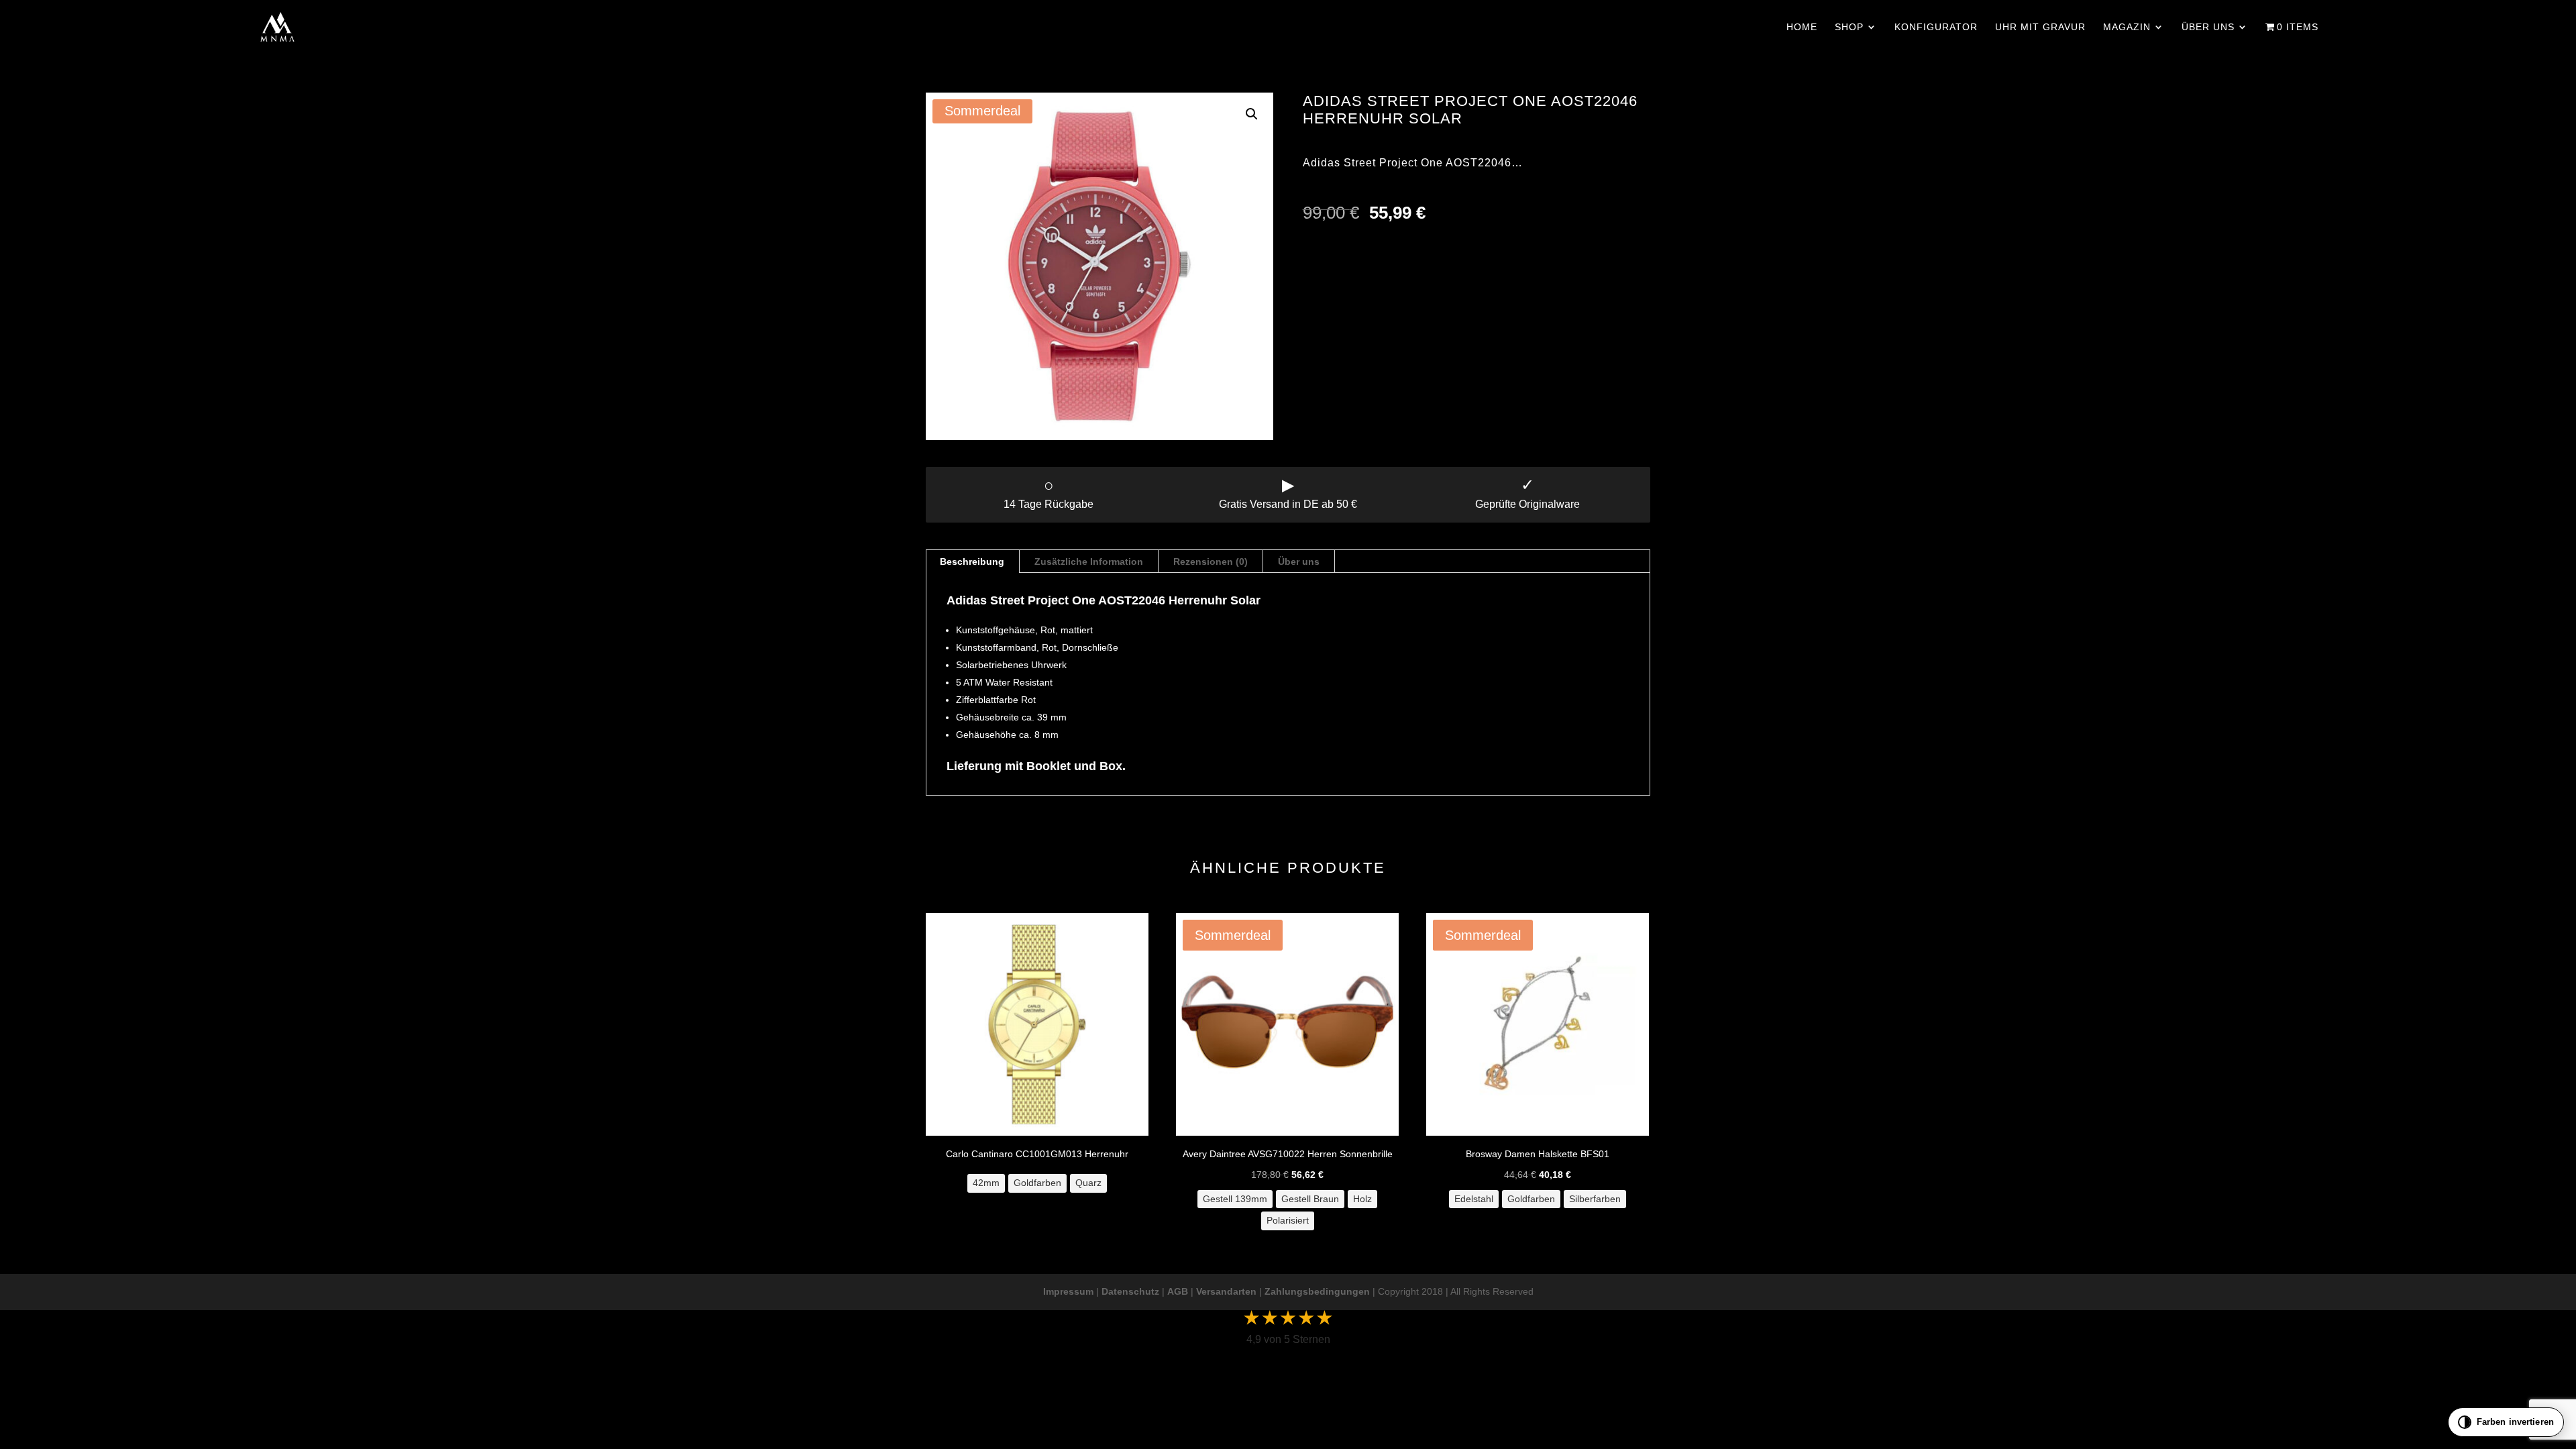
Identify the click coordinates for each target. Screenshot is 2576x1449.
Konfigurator (1936, 27)
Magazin (2127, 27)
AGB (1178, 1291)
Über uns (2208, 27)
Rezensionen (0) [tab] (1211, 561)
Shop (1849, 27)
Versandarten (1226, 1291)
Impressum (1068, 1291)
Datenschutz (1130, 1291)
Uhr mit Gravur (2040, 27)
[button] (1252, 114)
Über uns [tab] (1299, 561)
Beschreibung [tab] (972, 561)
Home (1802, 27)
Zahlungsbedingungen (1317, 1291)
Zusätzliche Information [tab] (1089, 561)
